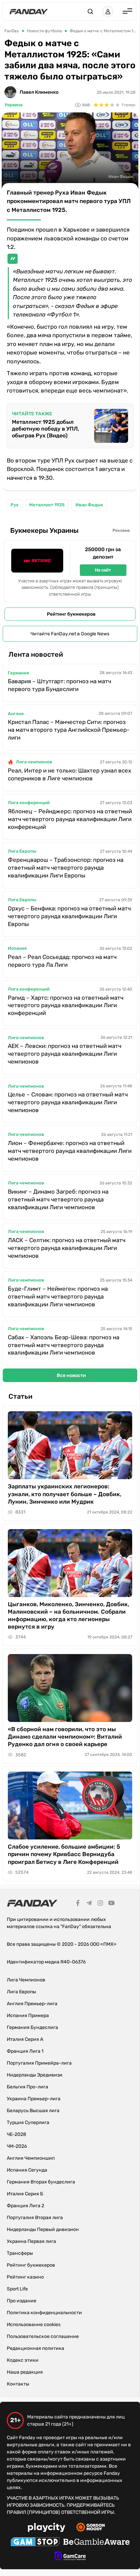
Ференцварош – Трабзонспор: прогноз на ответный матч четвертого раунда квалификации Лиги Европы (66, 868)
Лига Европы (22, 851)
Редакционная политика (36, 2348)
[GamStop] (35, 2543)
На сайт (103, 570)
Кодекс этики (23, 2360)
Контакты (18, 2384)
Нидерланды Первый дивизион (43, 2229)
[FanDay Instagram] (100, 1904)
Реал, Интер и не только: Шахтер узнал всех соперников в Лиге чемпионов (69, 774)
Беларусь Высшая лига (33, 2111)
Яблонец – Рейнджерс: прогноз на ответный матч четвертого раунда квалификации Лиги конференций (70, 819)
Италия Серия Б (25, 2194)
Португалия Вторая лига (35, 2218)
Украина (13, 105)
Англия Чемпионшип (31, 2158)
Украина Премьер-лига (34, 2099)
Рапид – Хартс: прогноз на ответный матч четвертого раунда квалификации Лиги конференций (66, 1005)
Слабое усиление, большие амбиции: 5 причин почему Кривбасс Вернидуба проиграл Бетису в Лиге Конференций (64, 1854)
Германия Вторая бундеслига (41, 2182)
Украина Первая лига (31, 2241)
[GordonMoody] (91, 2528)
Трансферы (20, 2253)
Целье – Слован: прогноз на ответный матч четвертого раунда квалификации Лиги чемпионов (68, 1102)
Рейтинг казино (25, 2277)
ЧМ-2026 (17, 2146)
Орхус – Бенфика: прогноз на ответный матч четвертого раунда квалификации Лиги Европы (69, 916)
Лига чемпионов (34, 762)
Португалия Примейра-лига (39, 2063)
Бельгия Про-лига (28, 2087)
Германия (18, 673)
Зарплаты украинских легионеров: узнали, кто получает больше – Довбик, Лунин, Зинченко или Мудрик (65, 1494)
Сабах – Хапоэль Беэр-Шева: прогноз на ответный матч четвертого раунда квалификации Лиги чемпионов (64, 1345)
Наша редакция (25, 2372)
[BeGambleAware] (97, 2543)
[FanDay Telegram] (89, 1904)
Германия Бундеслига (32, 2027)
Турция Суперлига (28, 2123)
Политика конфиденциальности (44, 2313)
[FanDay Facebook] (78, 1904)
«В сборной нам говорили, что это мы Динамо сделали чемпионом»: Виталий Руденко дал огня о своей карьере (65, 1737)
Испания (17, 948)
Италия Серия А (25, 2039)
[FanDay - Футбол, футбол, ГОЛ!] (29, 12)
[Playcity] (47, 2528)
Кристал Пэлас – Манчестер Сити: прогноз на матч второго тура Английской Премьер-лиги (69, 730)
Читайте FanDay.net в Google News (70, 634)
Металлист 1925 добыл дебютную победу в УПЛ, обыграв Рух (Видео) (46, 429)
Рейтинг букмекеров (71, 614)
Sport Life (17, 2289)
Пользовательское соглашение (43, 2336)
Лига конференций (29, 803)
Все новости (71, 1375)
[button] (90, 12)
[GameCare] (70, 2557)
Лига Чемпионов (26, 1980)
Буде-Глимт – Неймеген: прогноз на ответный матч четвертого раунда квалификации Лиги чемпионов (58, 1296)
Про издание (22, 2301)
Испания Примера (28, 2016)
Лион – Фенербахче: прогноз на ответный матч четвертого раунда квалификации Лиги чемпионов (70, 1151)
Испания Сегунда (27, 2170)
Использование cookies (34, 2325)
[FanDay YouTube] (111, 1904)
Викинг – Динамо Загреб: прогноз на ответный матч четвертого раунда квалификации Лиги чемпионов (58, 1199)
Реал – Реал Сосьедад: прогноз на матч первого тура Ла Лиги (62, 961)
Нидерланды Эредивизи (35, 2075)
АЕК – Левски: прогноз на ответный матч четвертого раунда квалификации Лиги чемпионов (65, 1054)
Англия (16, 714)
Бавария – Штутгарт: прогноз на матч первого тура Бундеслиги (59, 685)
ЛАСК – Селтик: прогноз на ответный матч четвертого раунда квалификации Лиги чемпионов (67, 1248)
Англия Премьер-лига (32, 2004)
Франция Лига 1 (25, 2051)
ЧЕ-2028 (16, 2134)
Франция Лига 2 (25, 2206)
